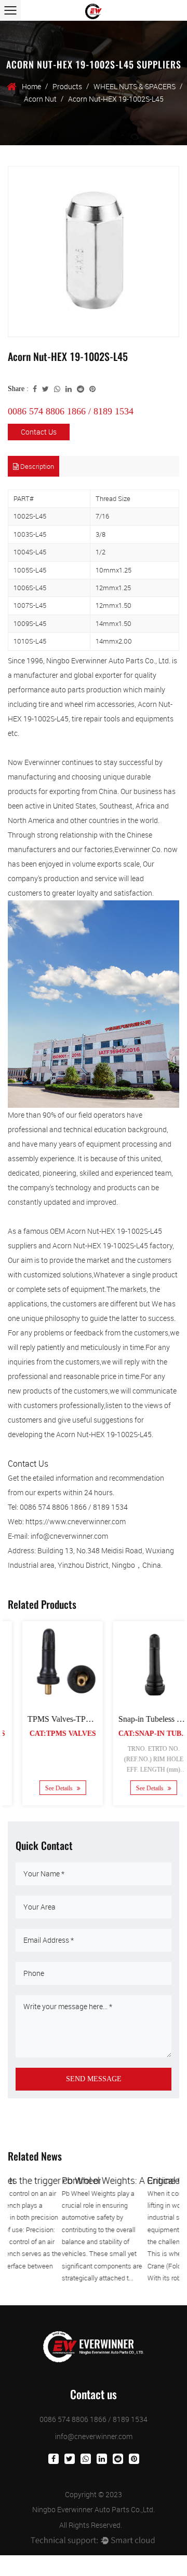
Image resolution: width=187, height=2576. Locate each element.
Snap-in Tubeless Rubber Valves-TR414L (93, 1719)
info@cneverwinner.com (94, 2436)
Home (31, 86)
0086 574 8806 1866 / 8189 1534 (71, 411)
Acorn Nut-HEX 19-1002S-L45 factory (112, 1245)
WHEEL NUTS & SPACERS (135, 86)
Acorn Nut (40, 99)
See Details (56, 1789)
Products (67, 86)
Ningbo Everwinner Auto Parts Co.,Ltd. (94, 2509)
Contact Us (39, 432)
